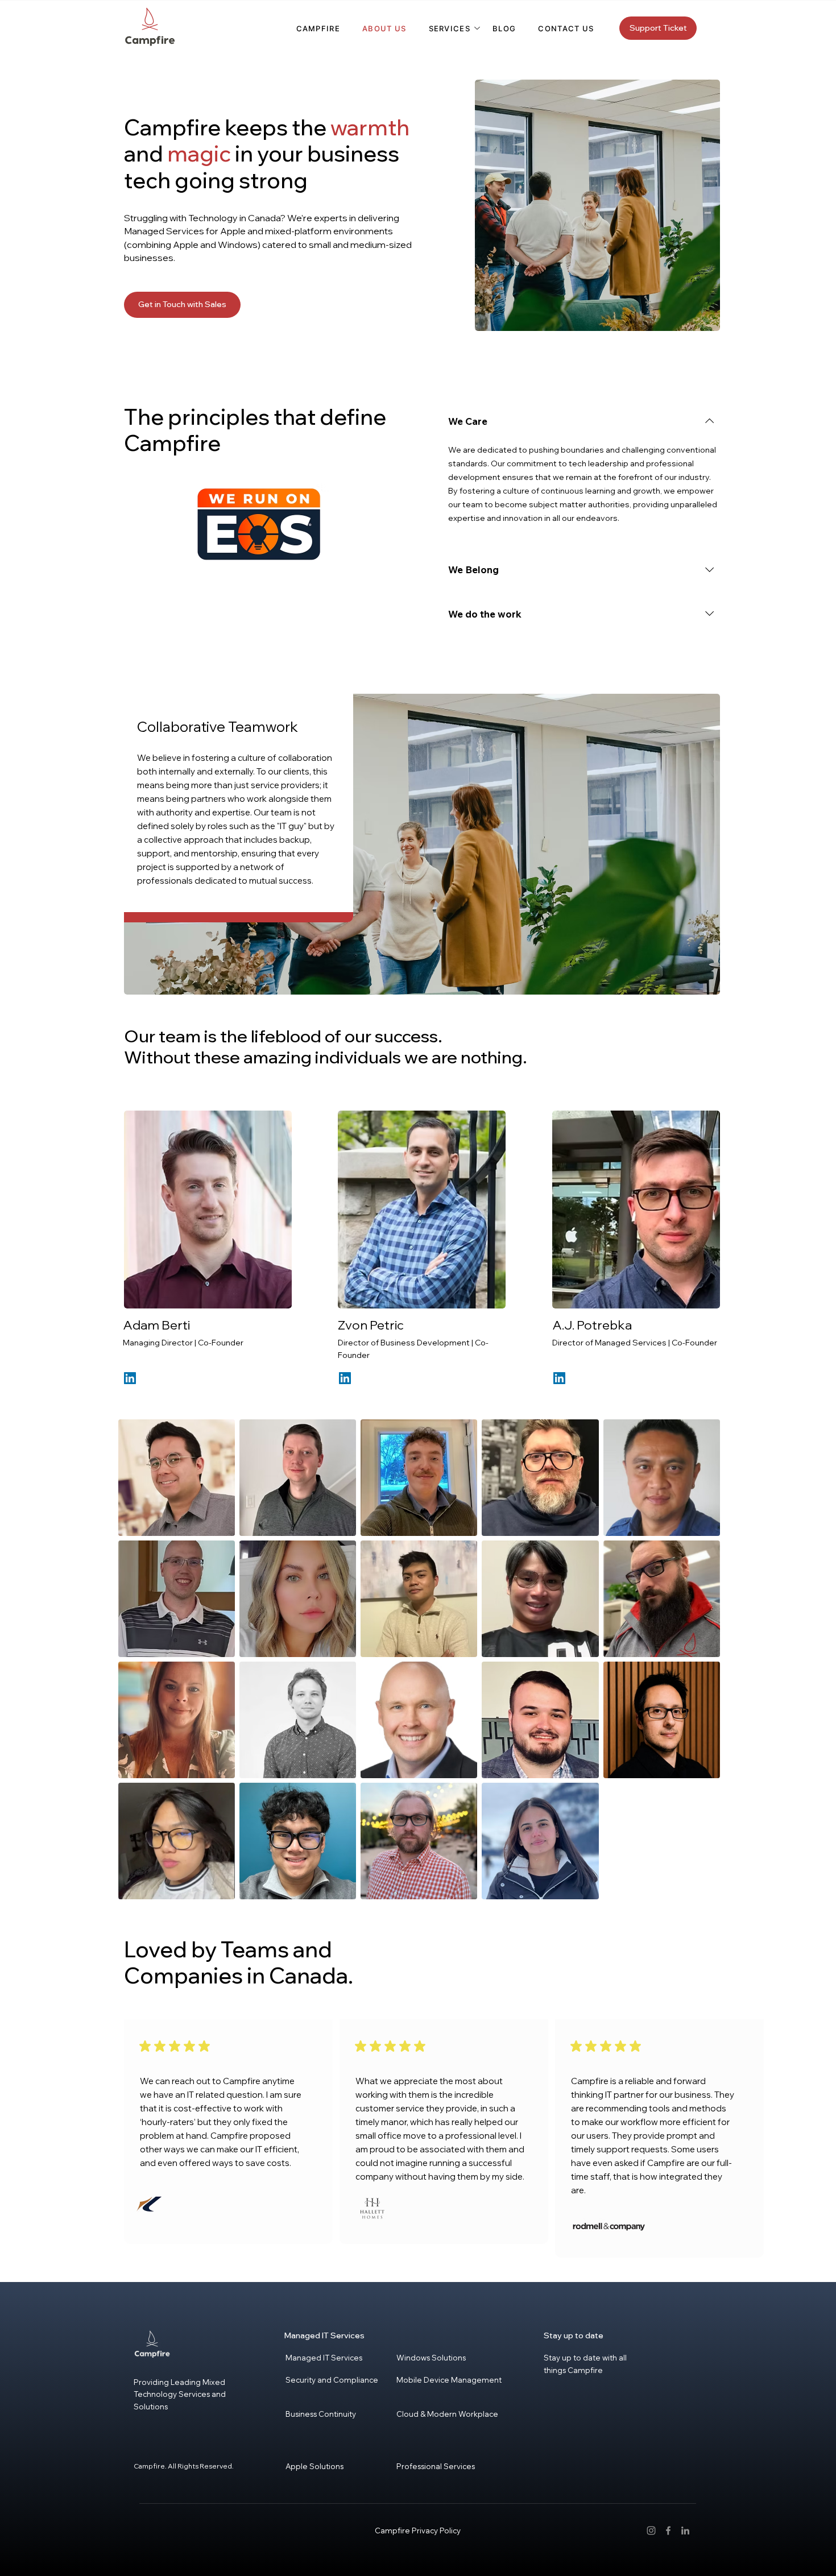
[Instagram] (651, 2531)
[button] (450, 28)
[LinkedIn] (130, 1378)
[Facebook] (668, 2531)
